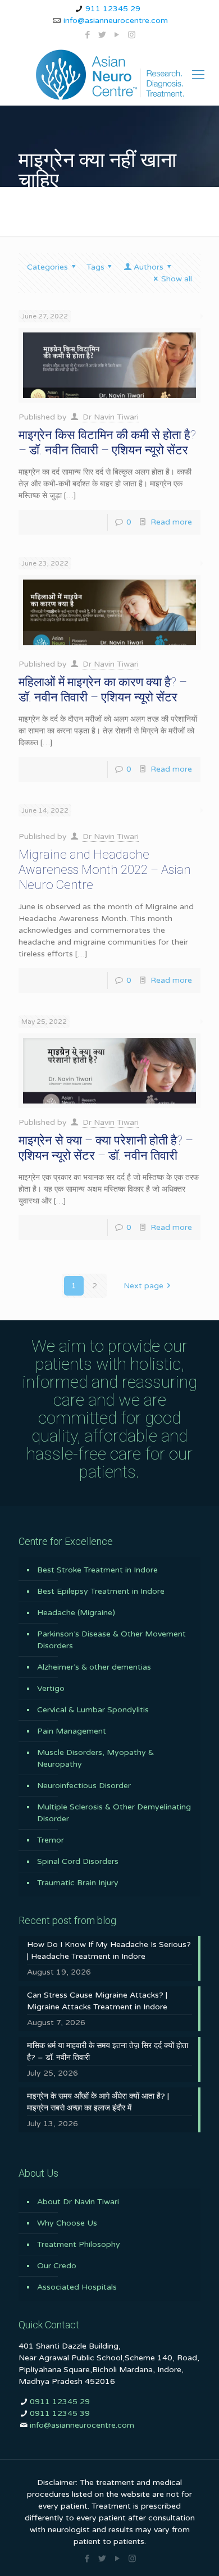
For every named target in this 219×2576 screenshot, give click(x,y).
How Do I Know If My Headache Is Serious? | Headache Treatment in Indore (109, 1950)
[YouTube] (117, 35)
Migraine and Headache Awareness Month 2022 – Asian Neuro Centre (105, 870)
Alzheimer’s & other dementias (94, 1667)
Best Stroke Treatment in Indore (97, 1570)
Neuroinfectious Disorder (84, 1786)
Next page (143, 1286)
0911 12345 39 (60, 2413)
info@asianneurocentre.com (116, 20)
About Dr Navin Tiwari (78, 2202)
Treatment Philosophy (79, 2244)
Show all (177, 279)
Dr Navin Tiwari (111, 417)
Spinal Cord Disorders (78, 1861)
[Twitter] (102, 35)
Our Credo (57, 2266)
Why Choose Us (67, 2223)
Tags (95, 267)
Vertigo (51, 1688)
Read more (171, 522)
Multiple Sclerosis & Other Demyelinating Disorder (114, 1813)
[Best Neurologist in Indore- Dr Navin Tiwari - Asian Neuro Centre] (109, 75)
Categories (47, 267)
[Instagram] (132, 35)
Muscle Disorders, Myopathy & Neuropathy (95, 1758)
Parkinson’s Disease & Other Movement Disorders (111, 1640)
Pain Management (72, 1731)
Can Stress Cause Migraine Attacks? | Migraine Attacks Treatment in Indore (97, 2001)
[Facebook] (88, 35)
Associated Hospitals (77, 2287)
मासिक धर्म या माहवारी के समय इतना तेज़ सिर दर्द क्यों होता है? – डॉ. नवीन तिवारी (108, 2051)
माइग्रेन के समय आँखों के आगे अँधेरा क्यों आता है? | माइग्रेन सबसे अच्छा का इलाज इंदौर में (98, 2102)
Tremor (51, 1840)
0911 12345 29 (60, 2402)
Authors (149, 267)
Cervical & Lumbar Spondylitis (93, 1710)
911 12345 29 (113, 9)
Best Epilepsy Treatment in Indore (101, 1591)
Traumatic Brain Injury (78, 1883)
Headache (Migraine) (76, 1613)
